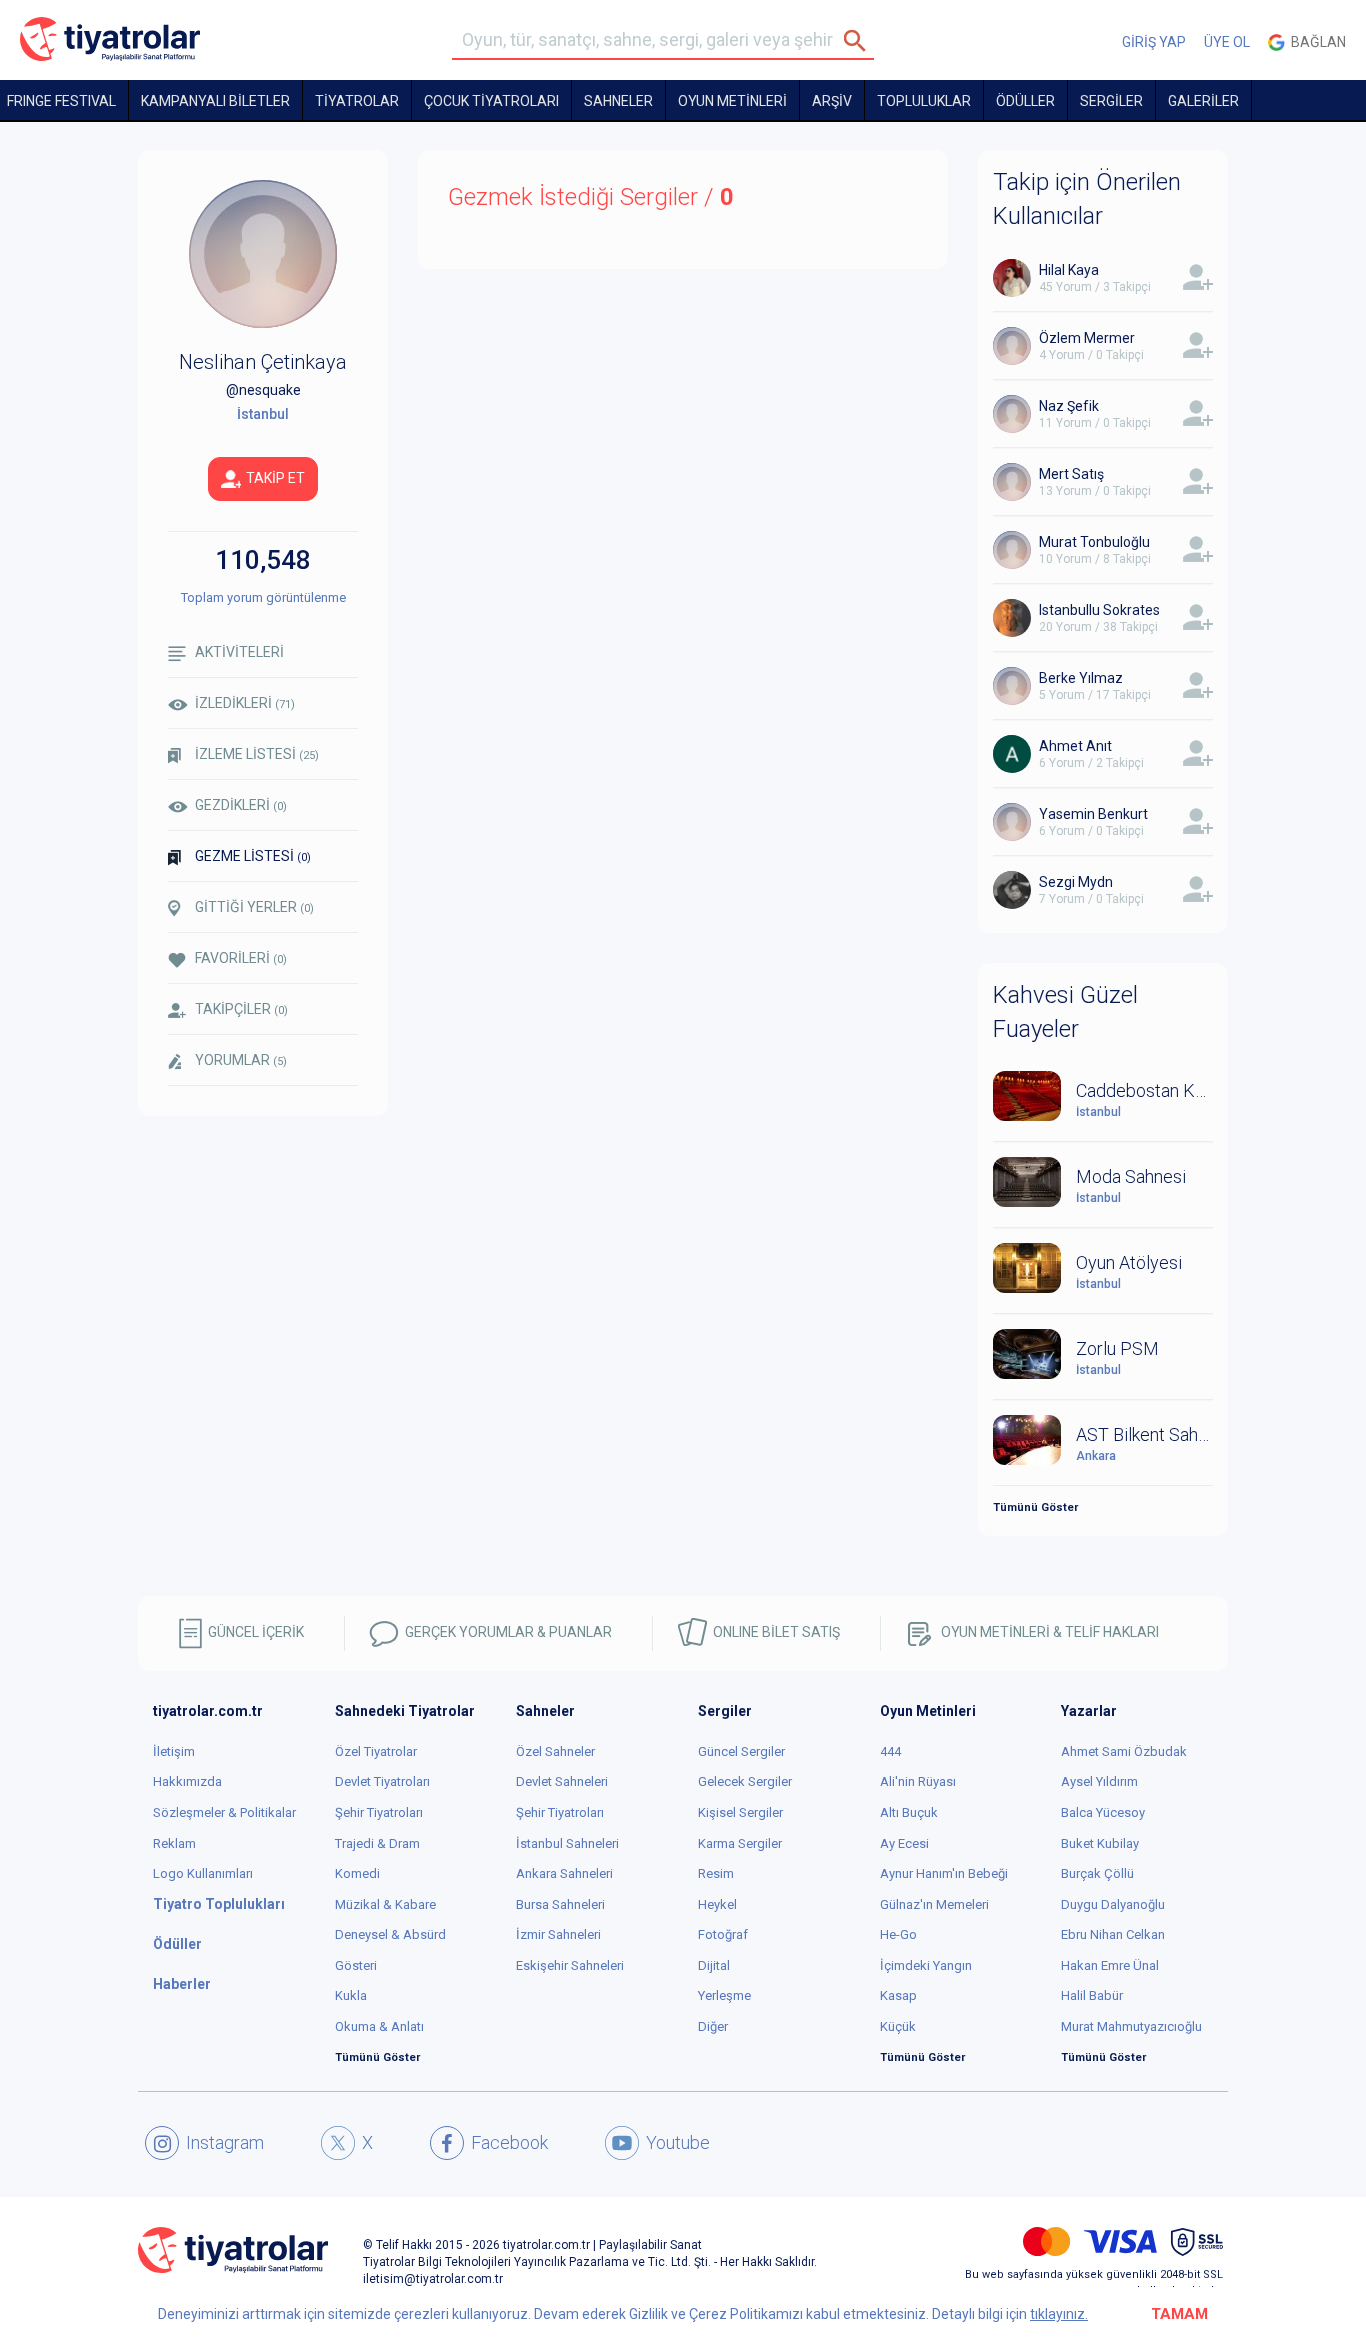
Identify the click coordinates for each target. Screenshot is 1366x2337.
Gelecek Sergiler (745, 1781)
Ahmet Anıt (1075, 746)
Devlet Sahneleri (562, 1781)
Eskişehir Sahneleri (570, 1965)
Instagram (225, 2142)
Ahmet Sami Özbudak (1124, 1751)
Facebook (509, 2142)
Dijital (714, 1965)
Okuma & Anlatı (379, 2026)
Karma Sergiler (740, 1843)
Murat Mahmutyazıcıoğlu (1131, 2026)
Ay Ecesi (904, 1843)
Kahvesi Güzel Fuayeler (1065, 1012)
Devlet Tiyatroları (382, 1781)
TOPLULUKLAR (924, 101)
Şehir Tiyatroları (379, 1812)
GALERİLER (1203, 101)
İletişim (174, 1751)
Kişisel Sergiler (740, 1812)
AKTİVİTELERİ (239, 652)
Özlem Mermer (1087, 338)
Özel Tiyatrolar (376, 1751)
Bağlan (1315, 42)
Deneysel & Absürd (390, 1934)
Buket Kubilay (1100, 1843)
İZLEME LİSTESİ (257, 754)
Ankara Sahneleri (564, 1873)
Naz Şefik (1069, 406)
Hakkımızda (187, 1781)
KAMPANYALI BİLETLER (215, 101)
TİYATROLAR (357, 101)
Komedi (357, 1873)
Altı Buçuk (909, 1812)
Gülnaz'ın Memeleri (934, 1904)
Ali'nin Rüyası (918, 1781)
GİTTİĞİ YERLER (254, 907)
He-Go (898, 1934)
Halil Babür (1092, 1995)
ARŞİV (832, 101)
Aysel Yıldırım (1099, 1781)
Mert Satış (1071, 474)
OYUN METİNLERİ (732, 101)
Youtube (678, 2142)
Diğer (713, 2026)
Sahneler (618, 101)
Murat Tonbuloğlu (1094, 542)
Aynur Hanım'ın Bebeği (944, 1873)
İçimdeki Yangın (926, 1965)
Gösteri (356, 1965)
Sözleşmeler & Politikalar (224, 1812)
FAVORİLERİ (241, 958)
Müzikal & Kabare (385, 1904)
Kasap (898, 1995)
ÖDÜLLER (1025, 101)
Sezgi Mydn (1076, 882)
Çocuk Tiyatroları (491, 101)
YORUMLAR (241, 1060)
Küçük (898, 2026)
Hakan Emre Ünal (1110, 1965)
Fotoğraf (723, 1934)
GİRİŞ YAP (1154, 42)
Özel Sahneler (555, 1751)
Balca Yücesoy (1103, 1812)
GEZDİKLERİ (241, 805)
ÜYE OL (1227, 42)
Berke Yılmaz (1081, 678)
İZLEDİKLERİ (245, 703)
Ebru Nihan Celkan (1113, 1934)
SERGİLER (1111, 101)
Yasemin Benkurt (1093, 814)
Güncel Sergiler (741, 1751)
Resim (716, 1873)
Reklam (174, 1843)
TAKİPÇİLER (241, 1009)
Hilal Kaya (1069, 270)
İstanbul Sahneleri (567, 1843)
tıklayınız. (1059, 2314)
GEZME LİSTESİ (253, 856)
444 (890, 1751)
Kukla (351, 1995)
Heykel (717, 1904)
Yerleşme (724, 1995)
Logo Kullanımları (203, 1873)
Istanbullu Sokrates (1099, 610)
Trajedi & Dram (377, 1843)
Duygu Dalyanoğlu (1113, 1904)
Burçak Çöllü (1097, 1873)
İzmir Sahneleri (558, 1934)
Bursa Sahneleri (560, 1904)
